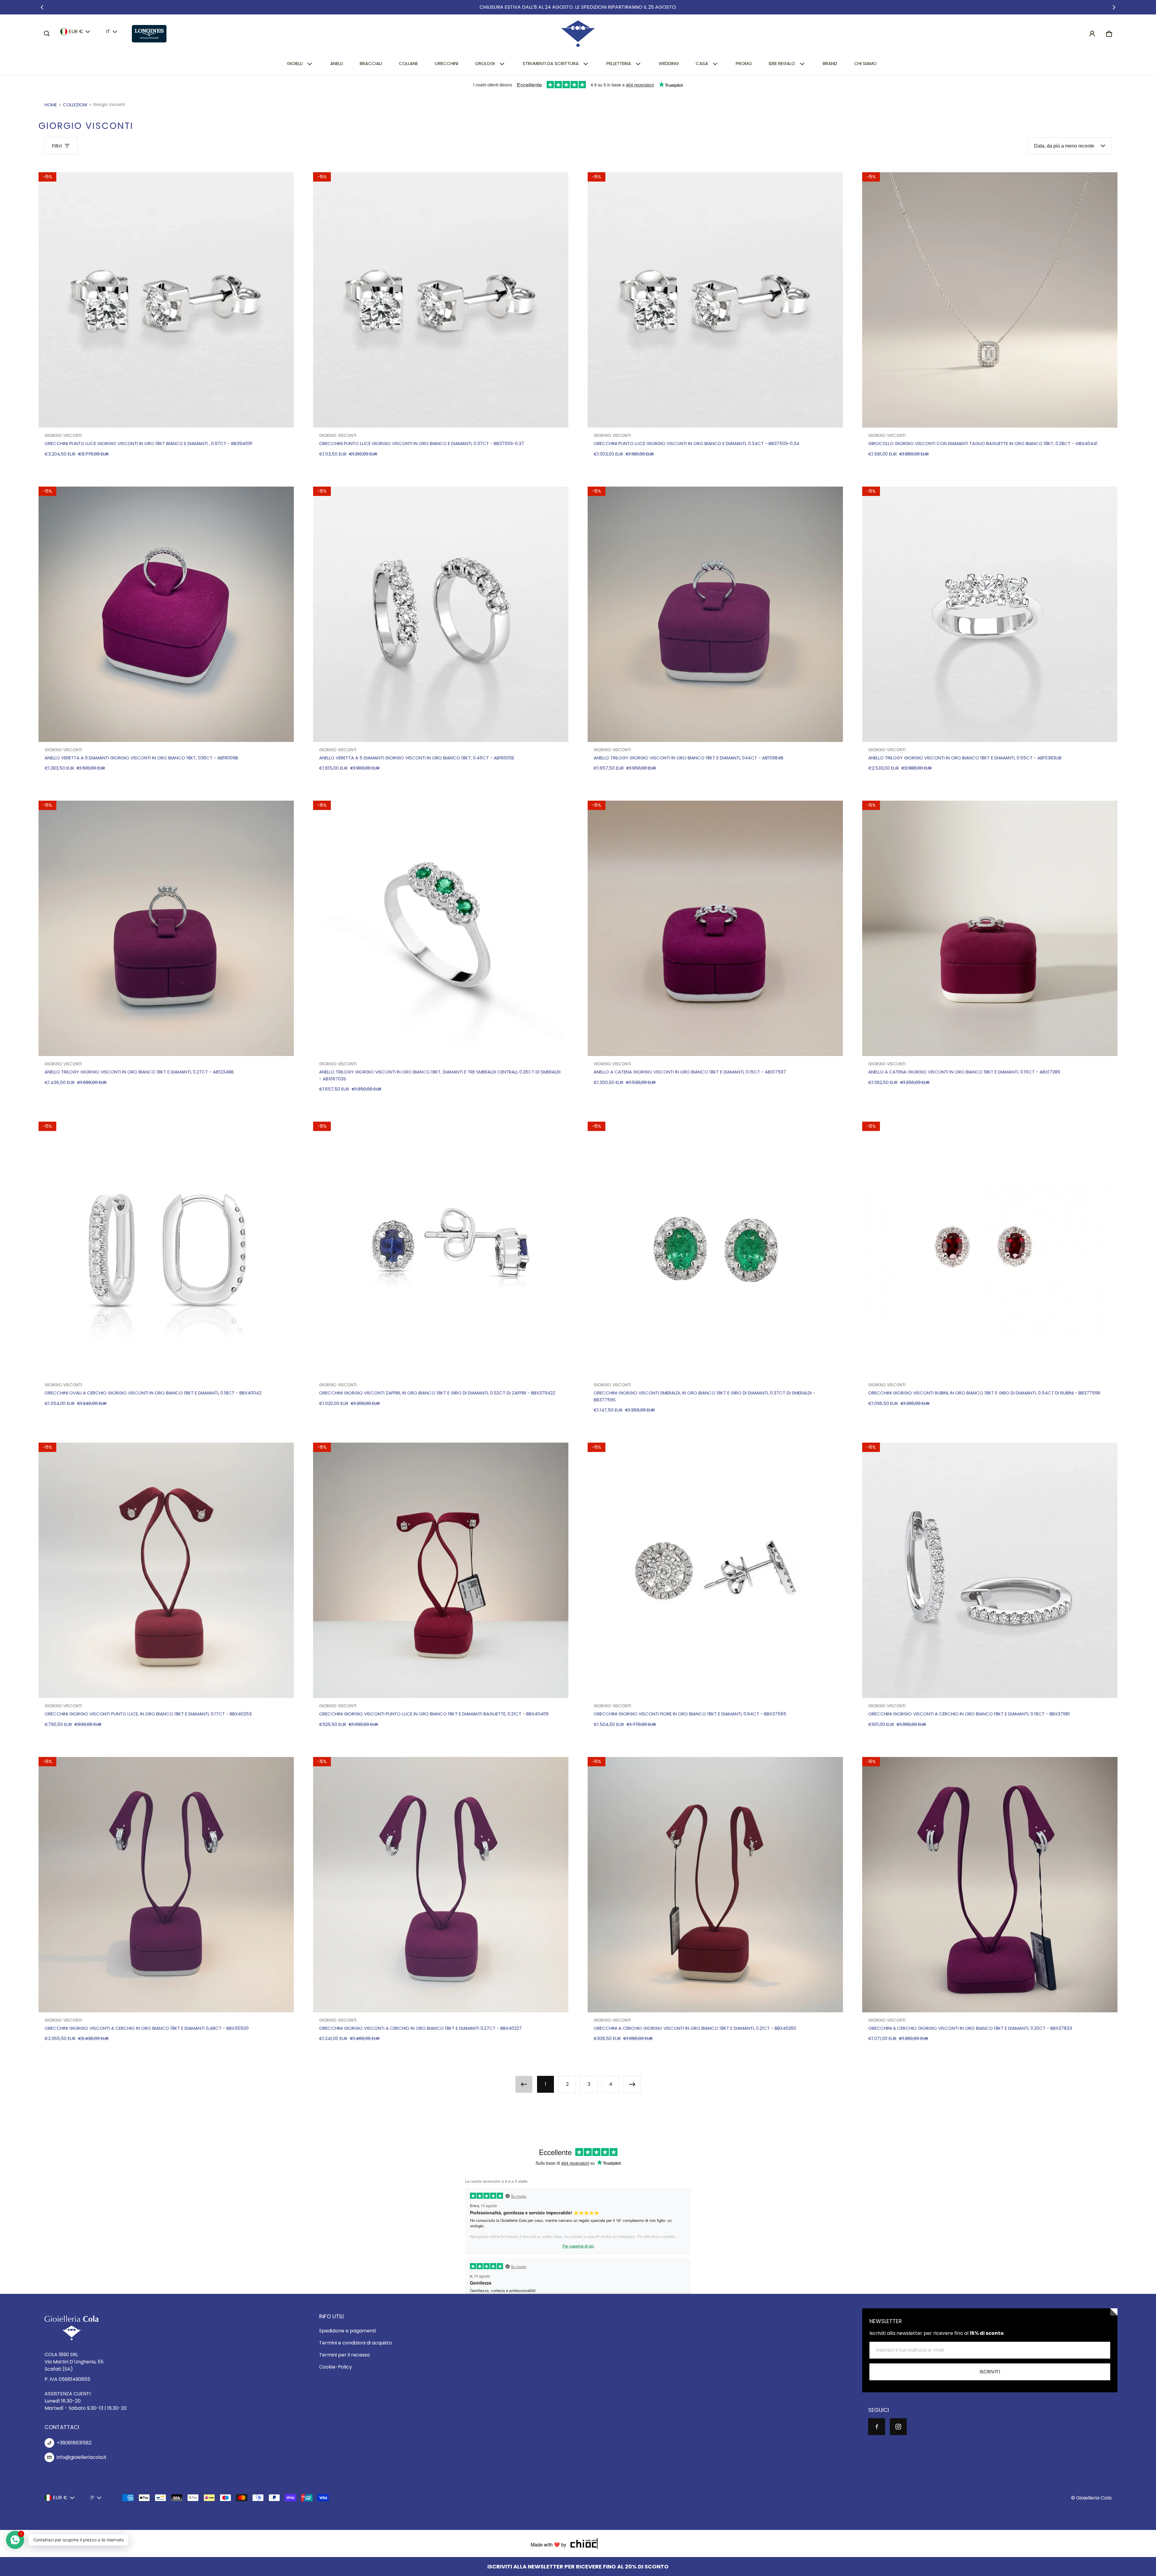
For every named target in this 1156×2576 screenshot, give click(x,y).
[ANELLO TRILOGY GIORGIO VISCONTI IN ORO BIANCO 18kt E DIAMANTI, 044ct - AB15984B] (715, 614)
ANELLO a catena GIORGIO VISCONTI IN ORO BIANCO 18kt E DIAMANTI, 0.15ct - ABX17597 (690, 1072)
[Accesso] (1092, 34)
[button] (47, 34)
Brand (830, 63)
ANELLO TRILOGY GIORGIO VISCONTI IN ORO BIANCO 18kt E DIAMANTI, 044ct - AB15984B (688, 758)
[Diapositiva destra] (1114, 7)
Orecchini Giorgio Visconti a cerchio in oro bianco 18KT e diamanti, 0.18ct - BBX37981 (969, 1714)
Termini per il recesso (345, 2355)
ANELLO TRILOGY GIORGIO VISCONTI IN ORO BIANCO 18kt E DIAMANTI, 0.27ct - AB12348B (139, 1072)
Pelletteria (619, 63)
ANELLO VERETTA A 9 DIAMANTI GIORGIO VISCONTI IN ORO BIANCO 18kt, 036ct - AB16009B (141, 758)
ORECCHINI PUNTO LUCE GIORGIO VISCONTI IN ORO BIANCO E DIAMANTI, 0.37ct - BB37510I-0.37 (422, 443)
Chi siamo (865, 63)
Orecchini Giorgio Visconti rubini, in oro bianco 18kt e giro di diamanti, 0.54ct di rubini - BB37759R (984, 1393)
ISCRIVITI (990, 2372)
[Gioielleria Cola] (578, 34)
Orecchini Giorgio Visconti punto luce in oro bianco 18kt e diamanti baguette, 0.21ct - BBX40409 (434, 1714)
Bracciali (371, 63)
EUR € (76, 31)
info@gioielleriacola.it (82, 2457)
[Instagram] (898, 2427)
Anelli (337, 63)
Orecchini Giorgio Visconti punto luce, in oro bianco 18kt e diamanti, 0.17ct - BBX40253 (148, 1714)
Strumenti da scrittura (551, 63)
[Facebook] (877, 2427)
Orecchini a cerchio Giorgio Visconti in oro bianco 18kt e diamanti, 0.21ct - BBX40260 (695, 2028)
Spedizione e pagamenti (348, 2331)
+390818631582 (74, 2443)
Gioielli (295, 63)
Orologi (485, 63)
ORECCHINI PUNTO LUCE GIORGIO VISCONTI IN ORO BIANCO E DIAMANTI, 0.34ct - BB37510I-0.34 (696, 443)
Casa (702, 63)
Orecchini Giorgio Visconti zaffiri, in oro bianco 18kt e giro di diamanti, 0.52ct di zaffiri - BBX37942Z (437, 1393)
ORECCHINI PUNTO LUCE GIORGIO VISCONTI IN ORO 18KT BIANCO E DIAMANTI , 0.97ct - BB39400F (149, 443)
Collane (408, 63)
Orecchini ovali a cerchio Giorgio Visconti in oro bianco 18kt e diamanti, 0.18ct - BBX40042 (153, 1393)
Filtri (57, 146)
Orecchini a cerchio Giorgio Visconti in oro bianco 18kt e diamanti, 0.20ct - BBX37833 (970, 2028)
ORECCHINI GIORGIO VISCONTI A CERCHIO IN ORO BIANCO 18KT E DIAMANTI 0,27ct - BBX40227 (420, 2028)
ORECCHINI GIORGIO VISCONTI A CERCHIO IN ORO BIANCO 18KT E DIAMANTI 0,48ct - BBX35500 (147, 2028)
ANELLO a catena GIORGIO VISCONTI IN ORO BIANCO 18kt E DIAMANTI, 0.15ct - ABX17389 (964, 1072)
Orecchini (446, 63)
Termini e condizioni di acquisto (356, 2343)
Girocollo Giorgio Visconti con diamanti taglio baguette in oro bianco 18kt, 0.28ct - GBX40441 (983, 443)
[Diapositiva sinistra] (42, 7)
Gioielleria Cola (1094, 2498)
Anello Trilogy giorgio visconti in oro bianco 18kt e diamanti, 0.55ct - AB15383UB (965, 758)
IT (108, 31)
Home (51, 105)
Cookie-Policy (336, 2367)
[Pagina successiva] (632, 2084)
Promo (744, 63)
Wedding (669, 63)
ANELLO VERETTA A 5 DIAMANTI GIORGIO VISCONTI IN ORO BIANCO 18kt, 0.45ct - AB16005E (417, 758)
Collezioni (75, 105)
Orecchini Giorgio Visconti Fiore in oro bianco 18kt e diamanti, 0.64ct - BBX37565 (690, 1714)
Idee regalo (782, 63)
